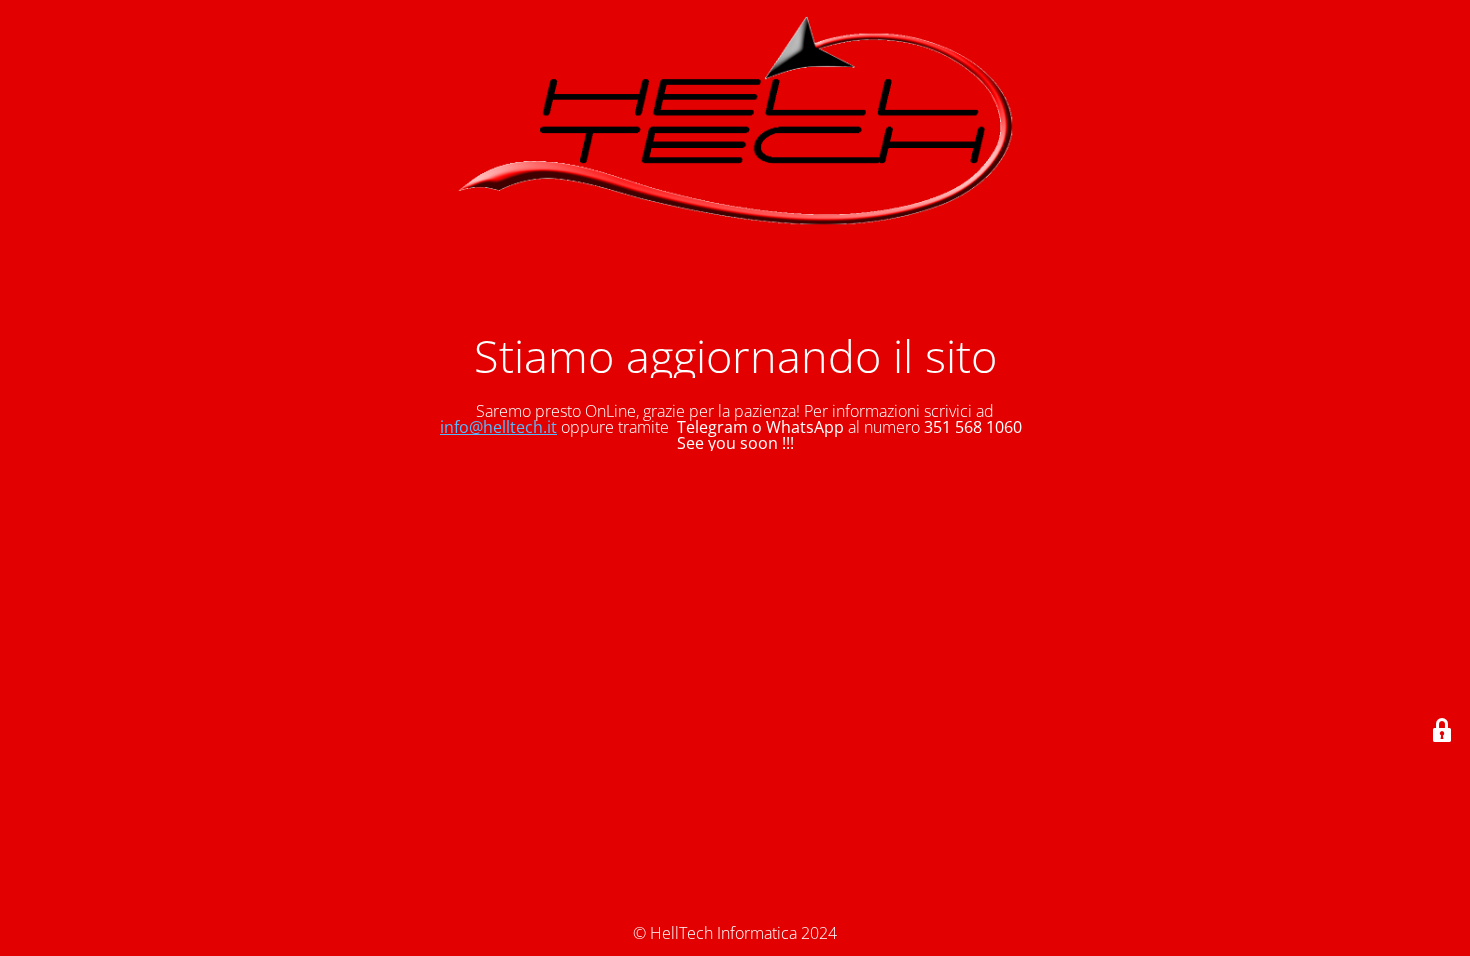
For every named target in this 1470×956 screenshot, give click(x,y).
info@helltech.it (498, 427)
